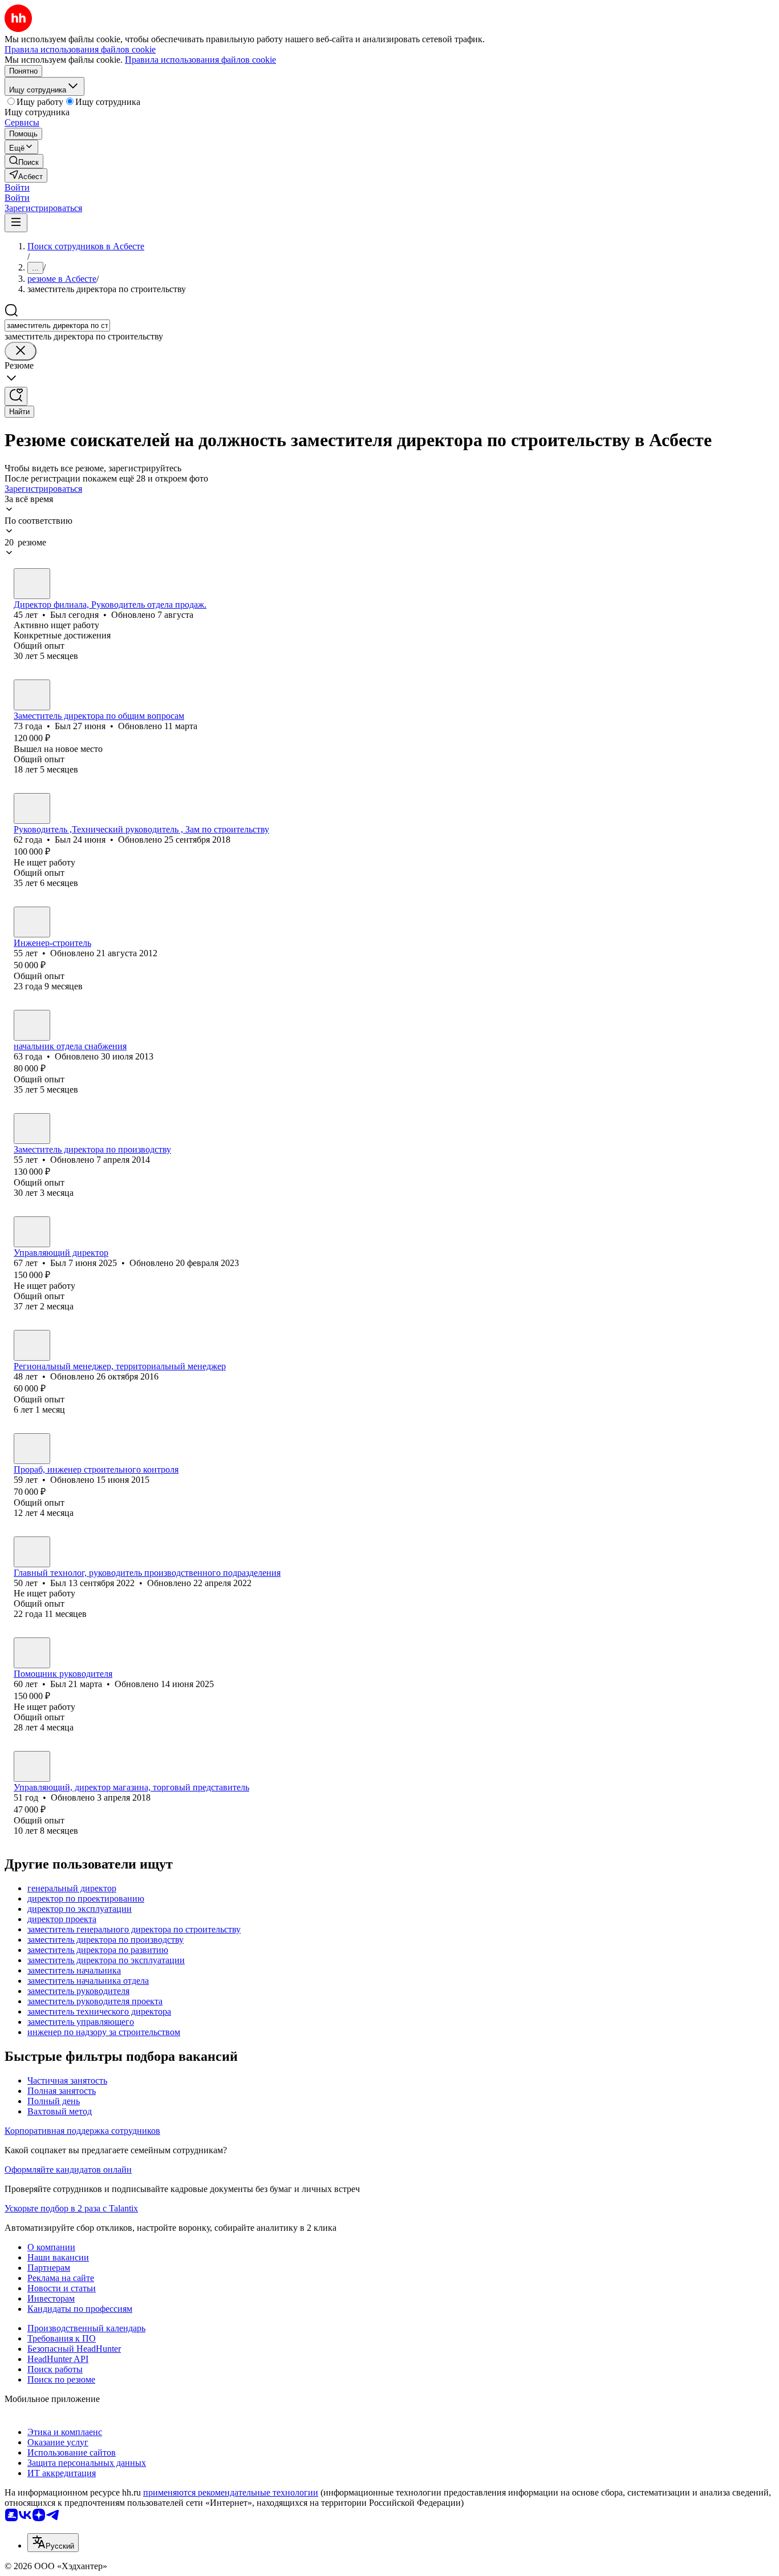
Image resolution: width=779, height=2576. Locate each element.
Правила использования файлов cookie (200, 60)
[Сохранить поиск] (16, 396)
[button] (17, 187)
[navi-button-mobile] (16, 223)
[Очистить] (21, 351)
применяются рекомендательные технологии (231, 2492)
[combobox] (57, 325)
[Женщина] (32, 1766)
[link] (24, 161)
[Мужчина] (32, 584)
